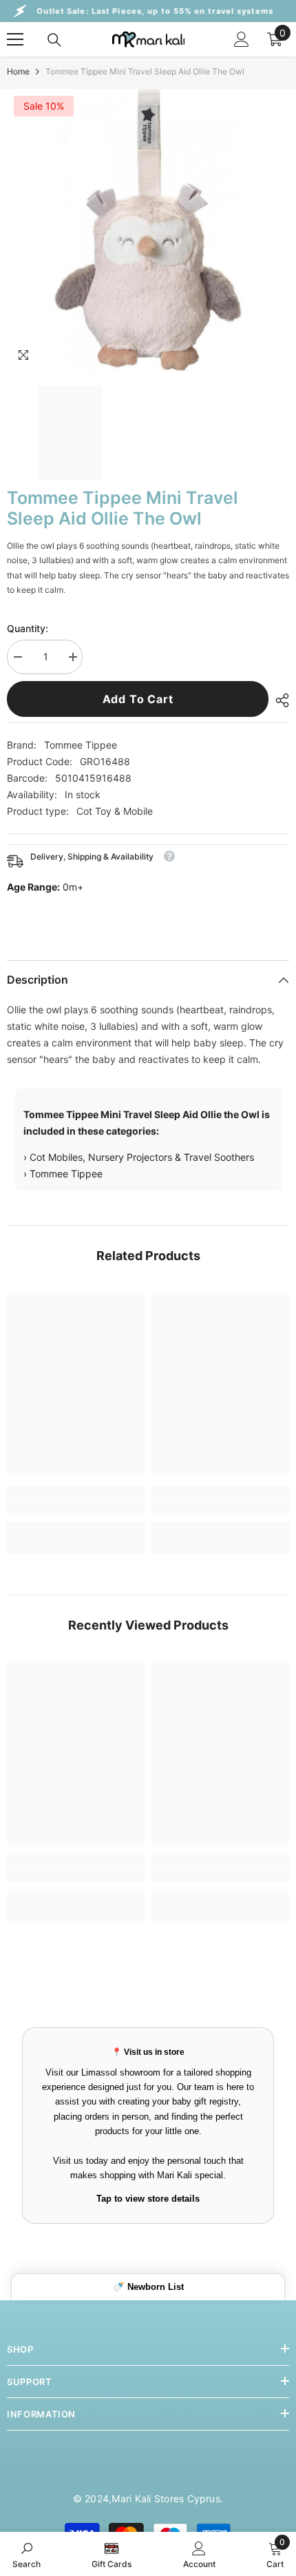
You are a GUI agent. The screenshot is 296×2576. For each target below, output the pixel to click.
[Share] (279, 700)
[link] (76, 1505)
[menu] (15, 39)
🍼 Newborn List (148, 2287)
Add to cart (138, 699)
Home (18, 71)
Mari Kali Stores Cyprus (166, 2498)
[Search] (54, 40)
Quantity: (28, 628)
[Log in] (242, 39)
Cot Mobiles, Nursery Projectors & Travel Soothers (142, 1157)
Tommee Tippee (81, 745)
